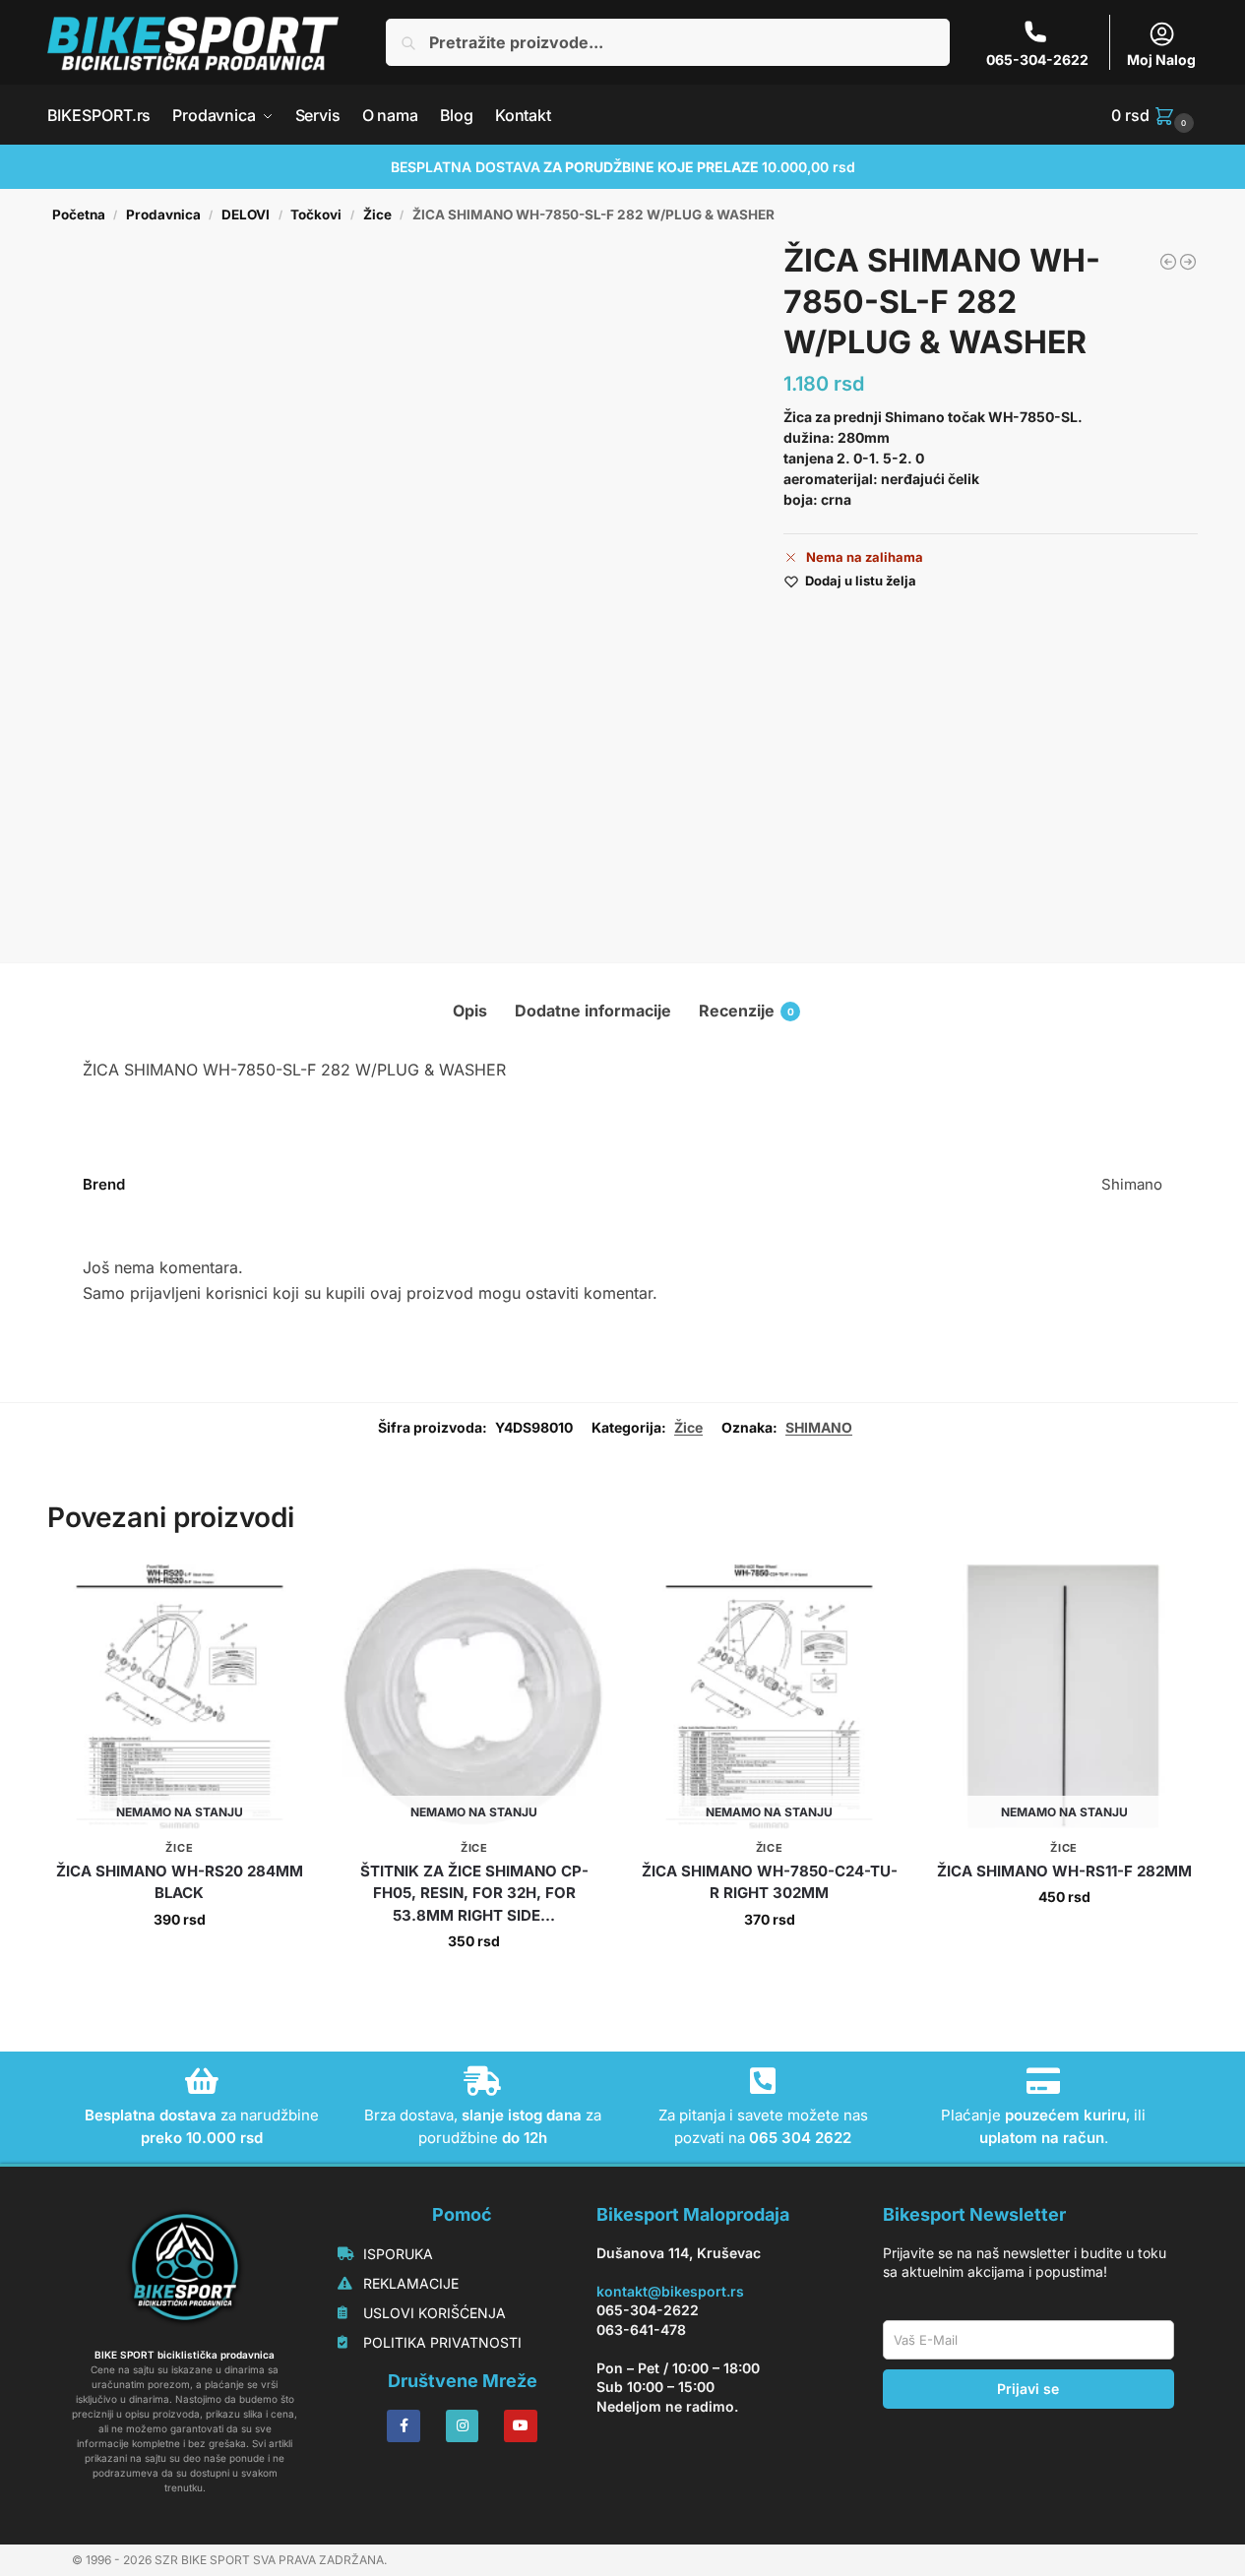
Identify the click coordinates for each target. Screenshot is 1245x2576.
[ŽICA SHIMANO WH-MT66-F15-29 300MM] (1188, 262)
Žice (377, 215)
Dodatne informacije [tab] (593, 1011)
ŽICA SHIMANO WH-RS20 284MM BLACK (180, 1882)
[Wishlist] (282, 1594)
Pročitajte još (180, 1961)
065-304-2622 (1037, 60)
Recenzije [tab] (747, 1011)
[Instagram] (463, 2426)
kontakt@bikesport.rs (670, 2291)
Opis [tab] (470, 1011)
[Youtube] (521, 2426)
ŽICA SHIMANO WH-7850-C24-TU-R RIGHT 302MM (770, 1882)
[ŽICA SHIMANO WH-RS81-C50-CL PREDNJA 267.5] (1168, 262)
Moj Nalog (1161, 60)
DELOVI (246, 215)
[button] (1154, 115)
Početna (79, 215)
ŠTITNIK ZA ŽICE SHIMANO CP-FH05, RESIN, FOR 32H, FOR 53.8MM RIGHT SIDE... (474, 1893)
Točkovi (316, 215)
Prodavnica (163, 215)
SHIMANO (819, 1427)
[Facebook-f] (404, 2426)
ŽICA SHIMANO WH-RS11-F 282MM (1064, 1871)
